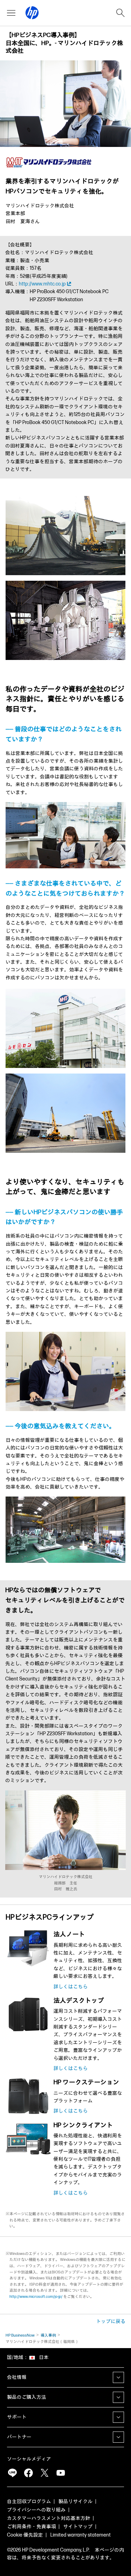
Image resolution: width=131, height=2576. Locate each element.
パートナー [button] (19, 2437)
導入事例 (48, 2335)
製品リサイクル (75, 2501)
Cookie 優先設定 (25, 2535)
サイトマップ (78, 2527)
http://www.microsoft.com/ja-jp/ (36, 2297)
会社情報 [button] (17, 2377)
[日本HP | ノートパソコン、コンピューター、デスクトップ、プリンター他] (32, 13)
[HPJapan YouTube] (60, 2473)
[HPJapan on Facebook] (28, 2473)
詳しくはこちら (71, 1987)
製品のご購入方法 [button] (27, 2397)
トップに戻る (111, 2321)
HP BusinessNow (20, 2335)
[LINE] (12, 2473)
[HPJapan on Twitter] (44, 2473)
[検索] (121, 13)
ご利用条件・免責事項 (31, 2527)
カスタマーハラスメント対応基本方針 (49, 2518)
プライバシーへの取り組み (36, 2510)
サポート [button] (17, 2417)
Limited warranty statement (81, 2535)
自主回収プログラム (29, 2501)
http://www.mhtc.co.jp (42, 284)
